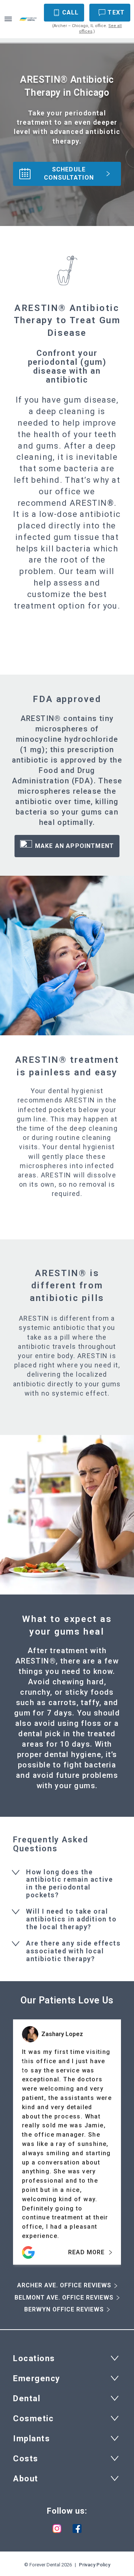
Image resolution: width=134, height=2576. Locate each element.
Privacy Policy (95, 2565)
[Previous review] (23, 2066)
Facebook (77, 2529)
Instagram (57, 2529)
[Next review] (111, 2066)
